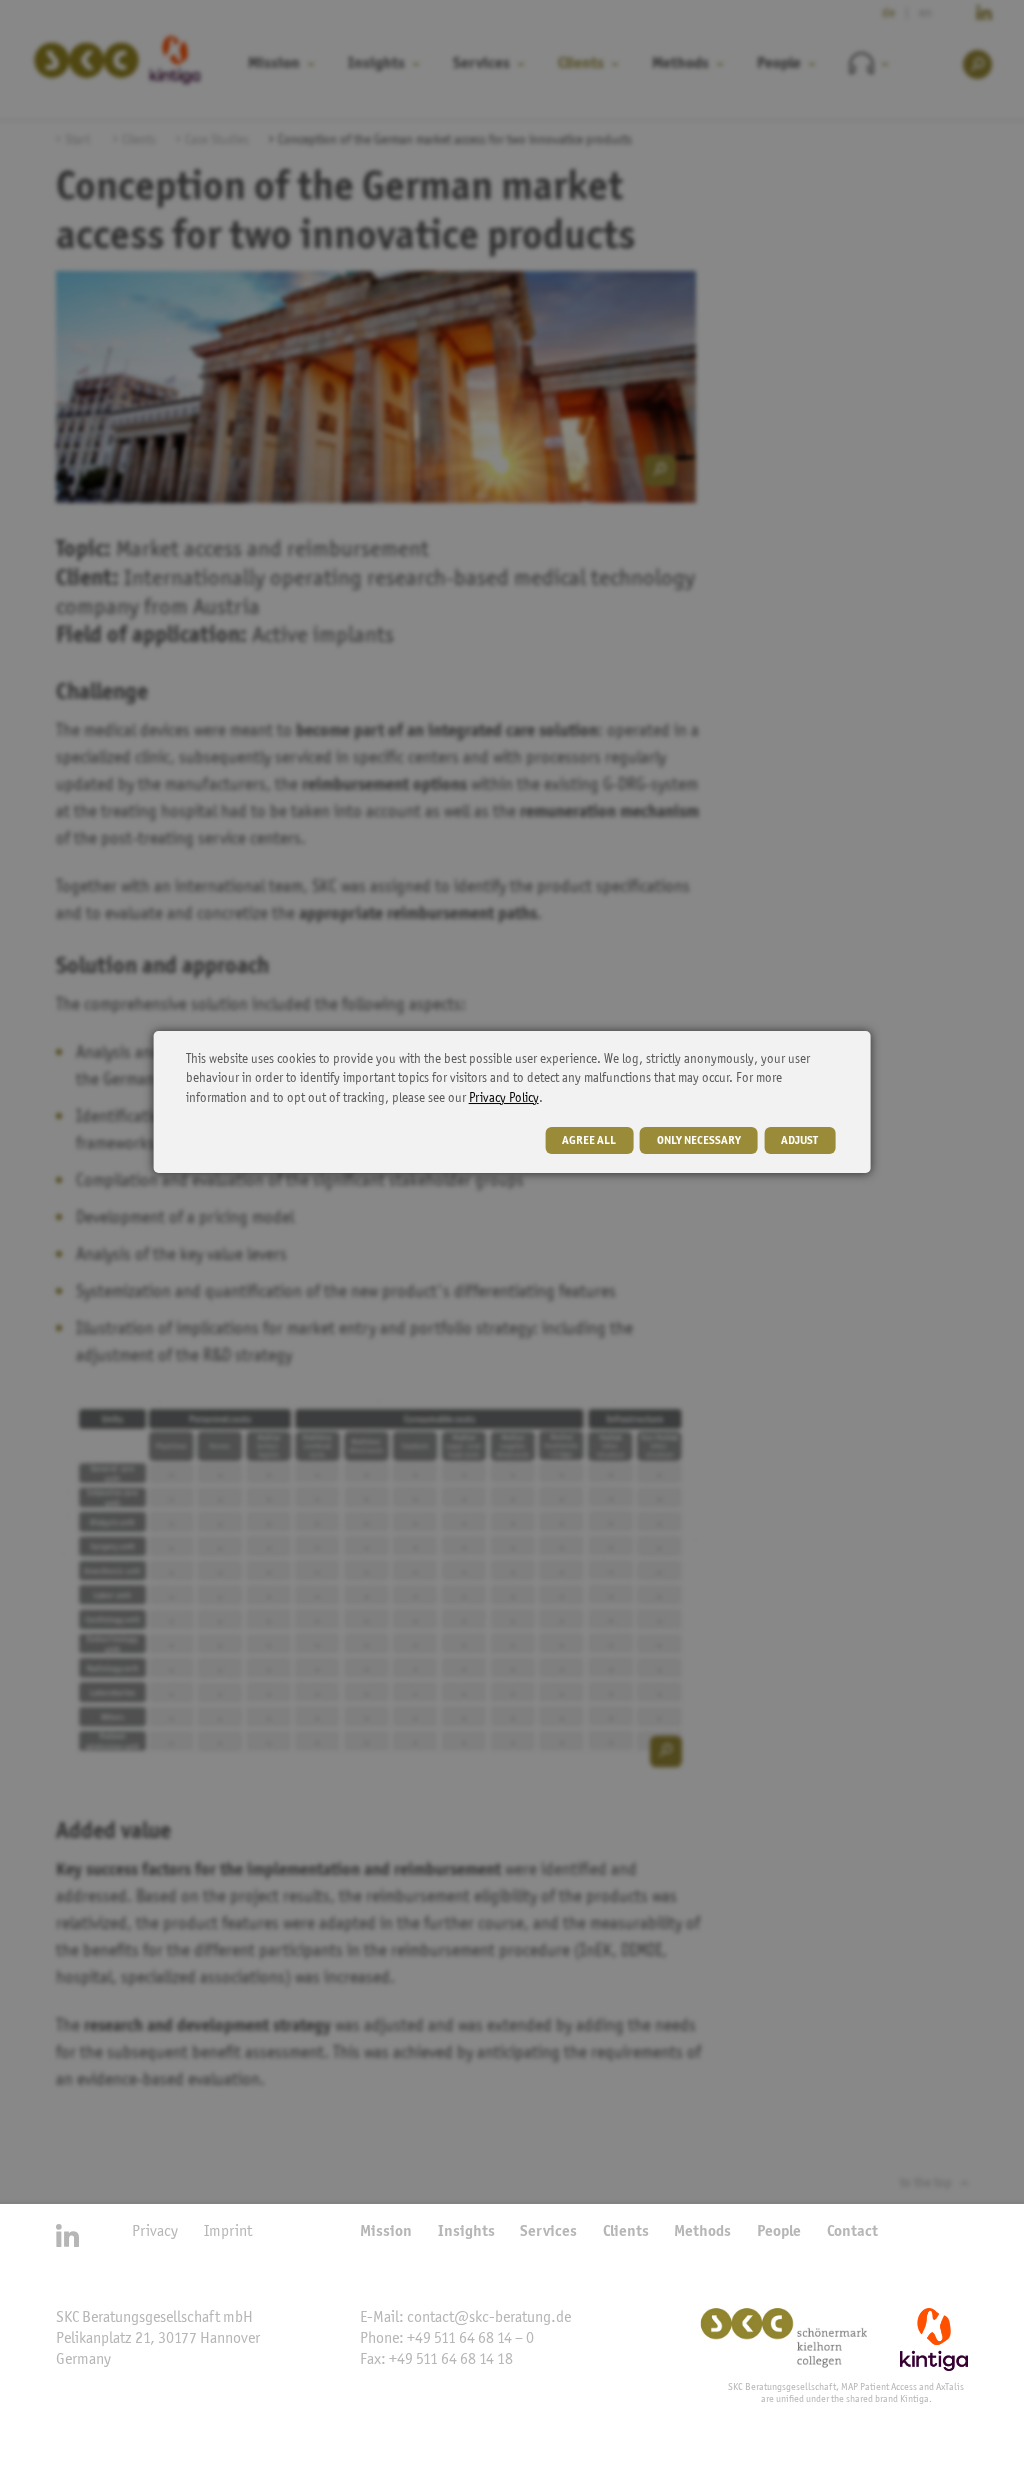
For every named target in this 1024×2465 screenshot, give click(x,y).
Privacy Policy (504, 1098)
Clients (626, 2232)
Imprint (228, 2232)
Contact (852, 2232)
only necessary (699, 1141)
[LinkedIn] (67, 2235)
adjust (799, 1141)
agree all (589, 1141)
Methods (702, 2232)
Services (548, 2232)
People (779, 2232)
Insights (466, 2232)
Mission (386, 2232)
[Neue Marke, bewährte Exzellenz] (799, 2339)
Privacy (155, 2232)
